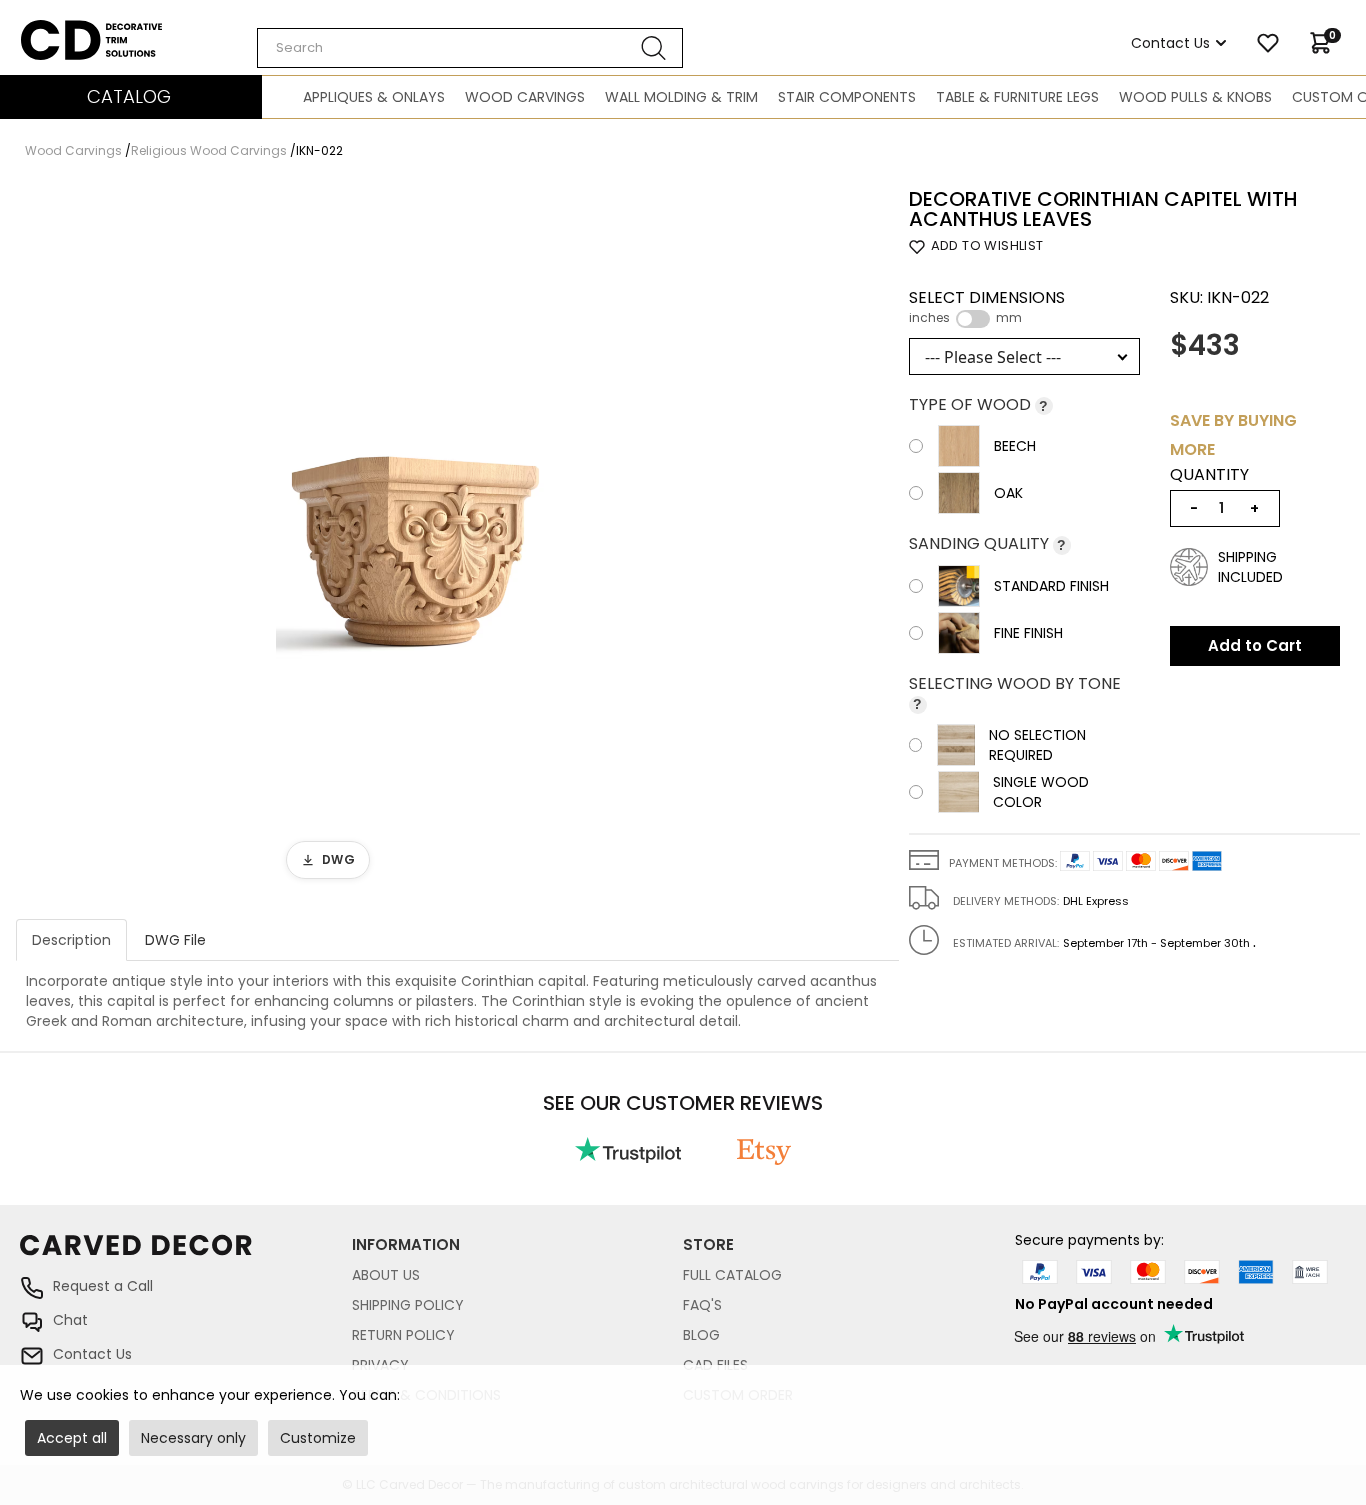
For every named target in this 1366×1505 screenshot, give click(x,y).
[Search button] (654, 48)
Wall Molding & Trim (681, 97)
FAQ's (702, 1305)
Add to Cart (1255, 645)
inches (929, 318)
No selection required (1037, 745)
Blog (701, 1335)
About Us (386, 1275)
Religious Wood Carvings (209, 150)
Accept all (72, 1438)
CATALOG (129, 96)
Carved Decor (69, 30)
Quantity (1209, 475)
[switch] (973, 319)
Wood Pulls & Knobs (1195, 97)
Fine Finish (1028, 633)
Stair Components (847, 97)
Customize (318, 1438)
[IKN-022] (414, 539)
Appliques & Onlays (374, 97)
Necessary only (193, 1438)
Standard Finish (1051, 586)
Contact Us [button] (1170, 43)
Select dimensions (987, 307)
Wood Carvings (525, 97)
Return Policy (403, 1335)
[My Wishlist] (1268, 43)
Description (71, 940)
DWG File (175, 940)
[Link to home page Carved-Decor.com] (186, 1255)
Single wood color (1041, 792)
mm (1009, 318)
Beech (1015, 446)
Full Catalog (732, 1275)
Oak (1008, 493)
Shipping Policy (408, 1305)
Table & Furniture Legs (1017, 97)
